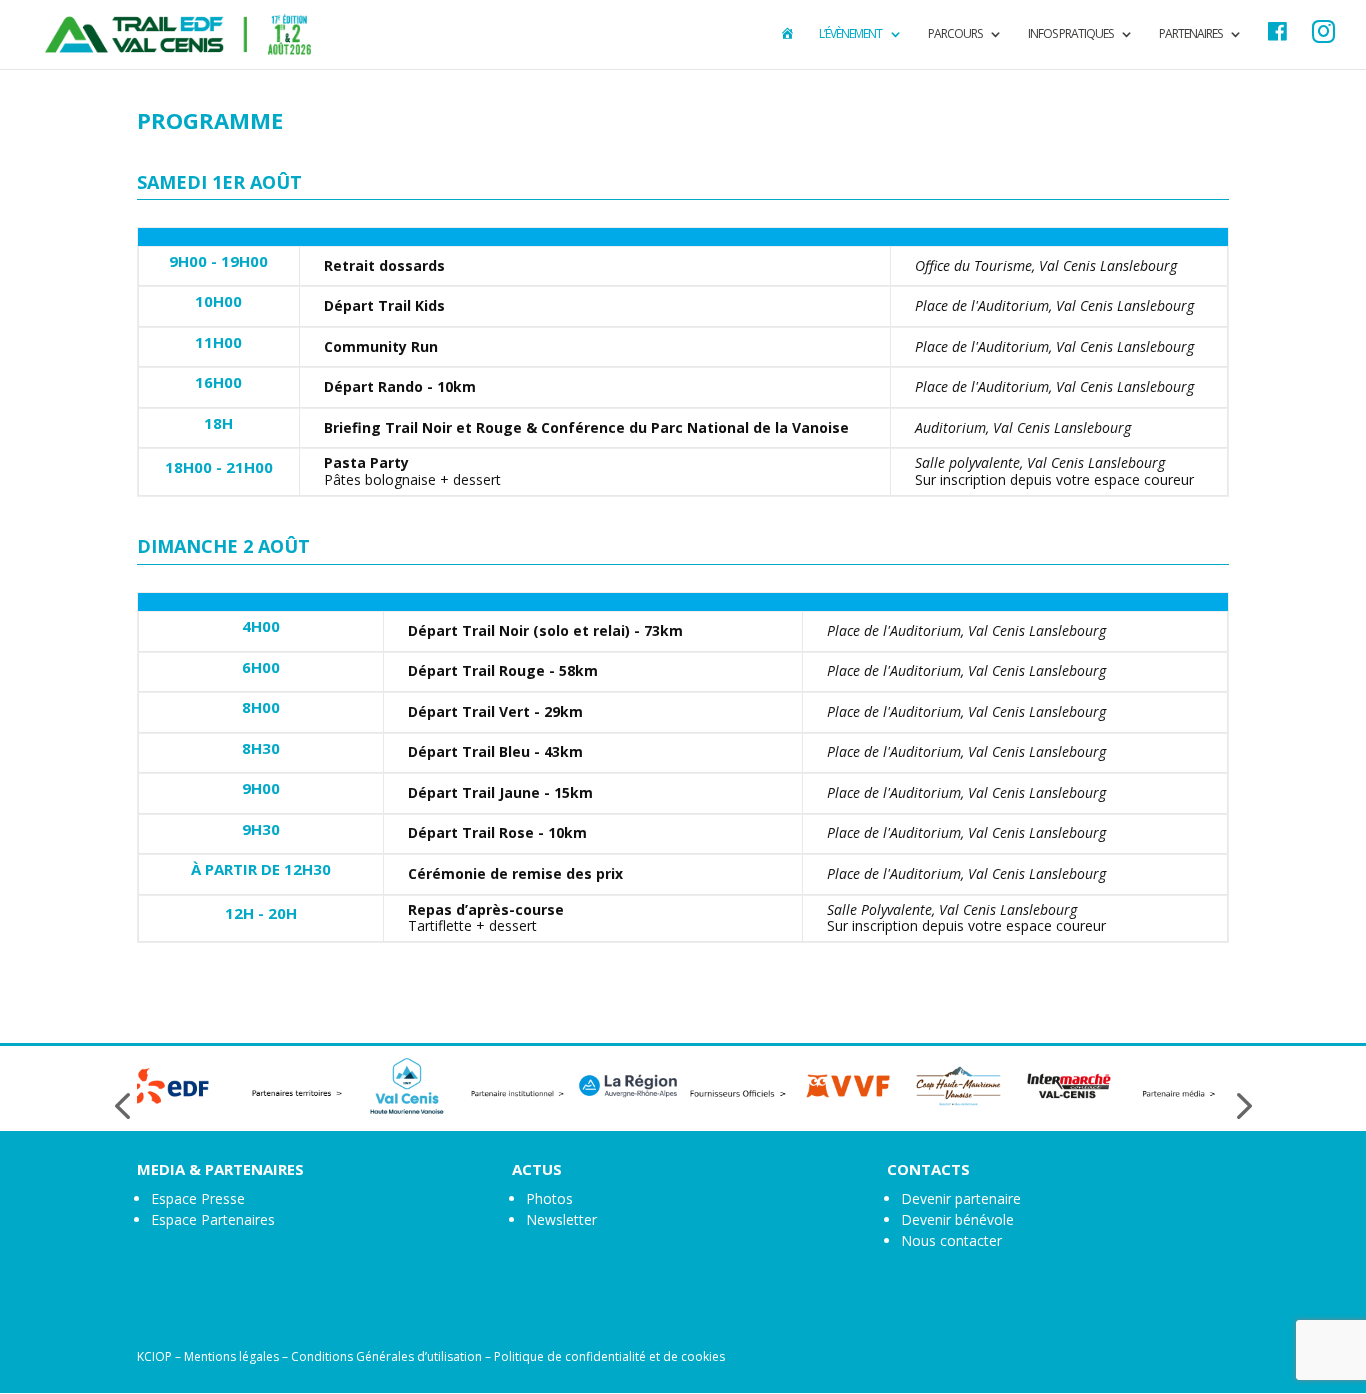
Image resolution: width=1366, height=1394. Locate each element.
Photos (549, 1198)
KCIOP (154, 1356)
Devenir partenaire (961, 1198)
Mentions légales (231, 1356)
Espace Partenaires (213, 1219)
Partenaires (1190, 34)
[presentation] (122, 1106)
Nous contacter (951, 1240)
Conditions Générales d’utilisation (386, 1356)
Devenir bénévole (957, 1219)
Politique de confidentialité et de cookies (609, 1356)
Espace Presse (198, 1198)
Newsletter (561, 1219)
